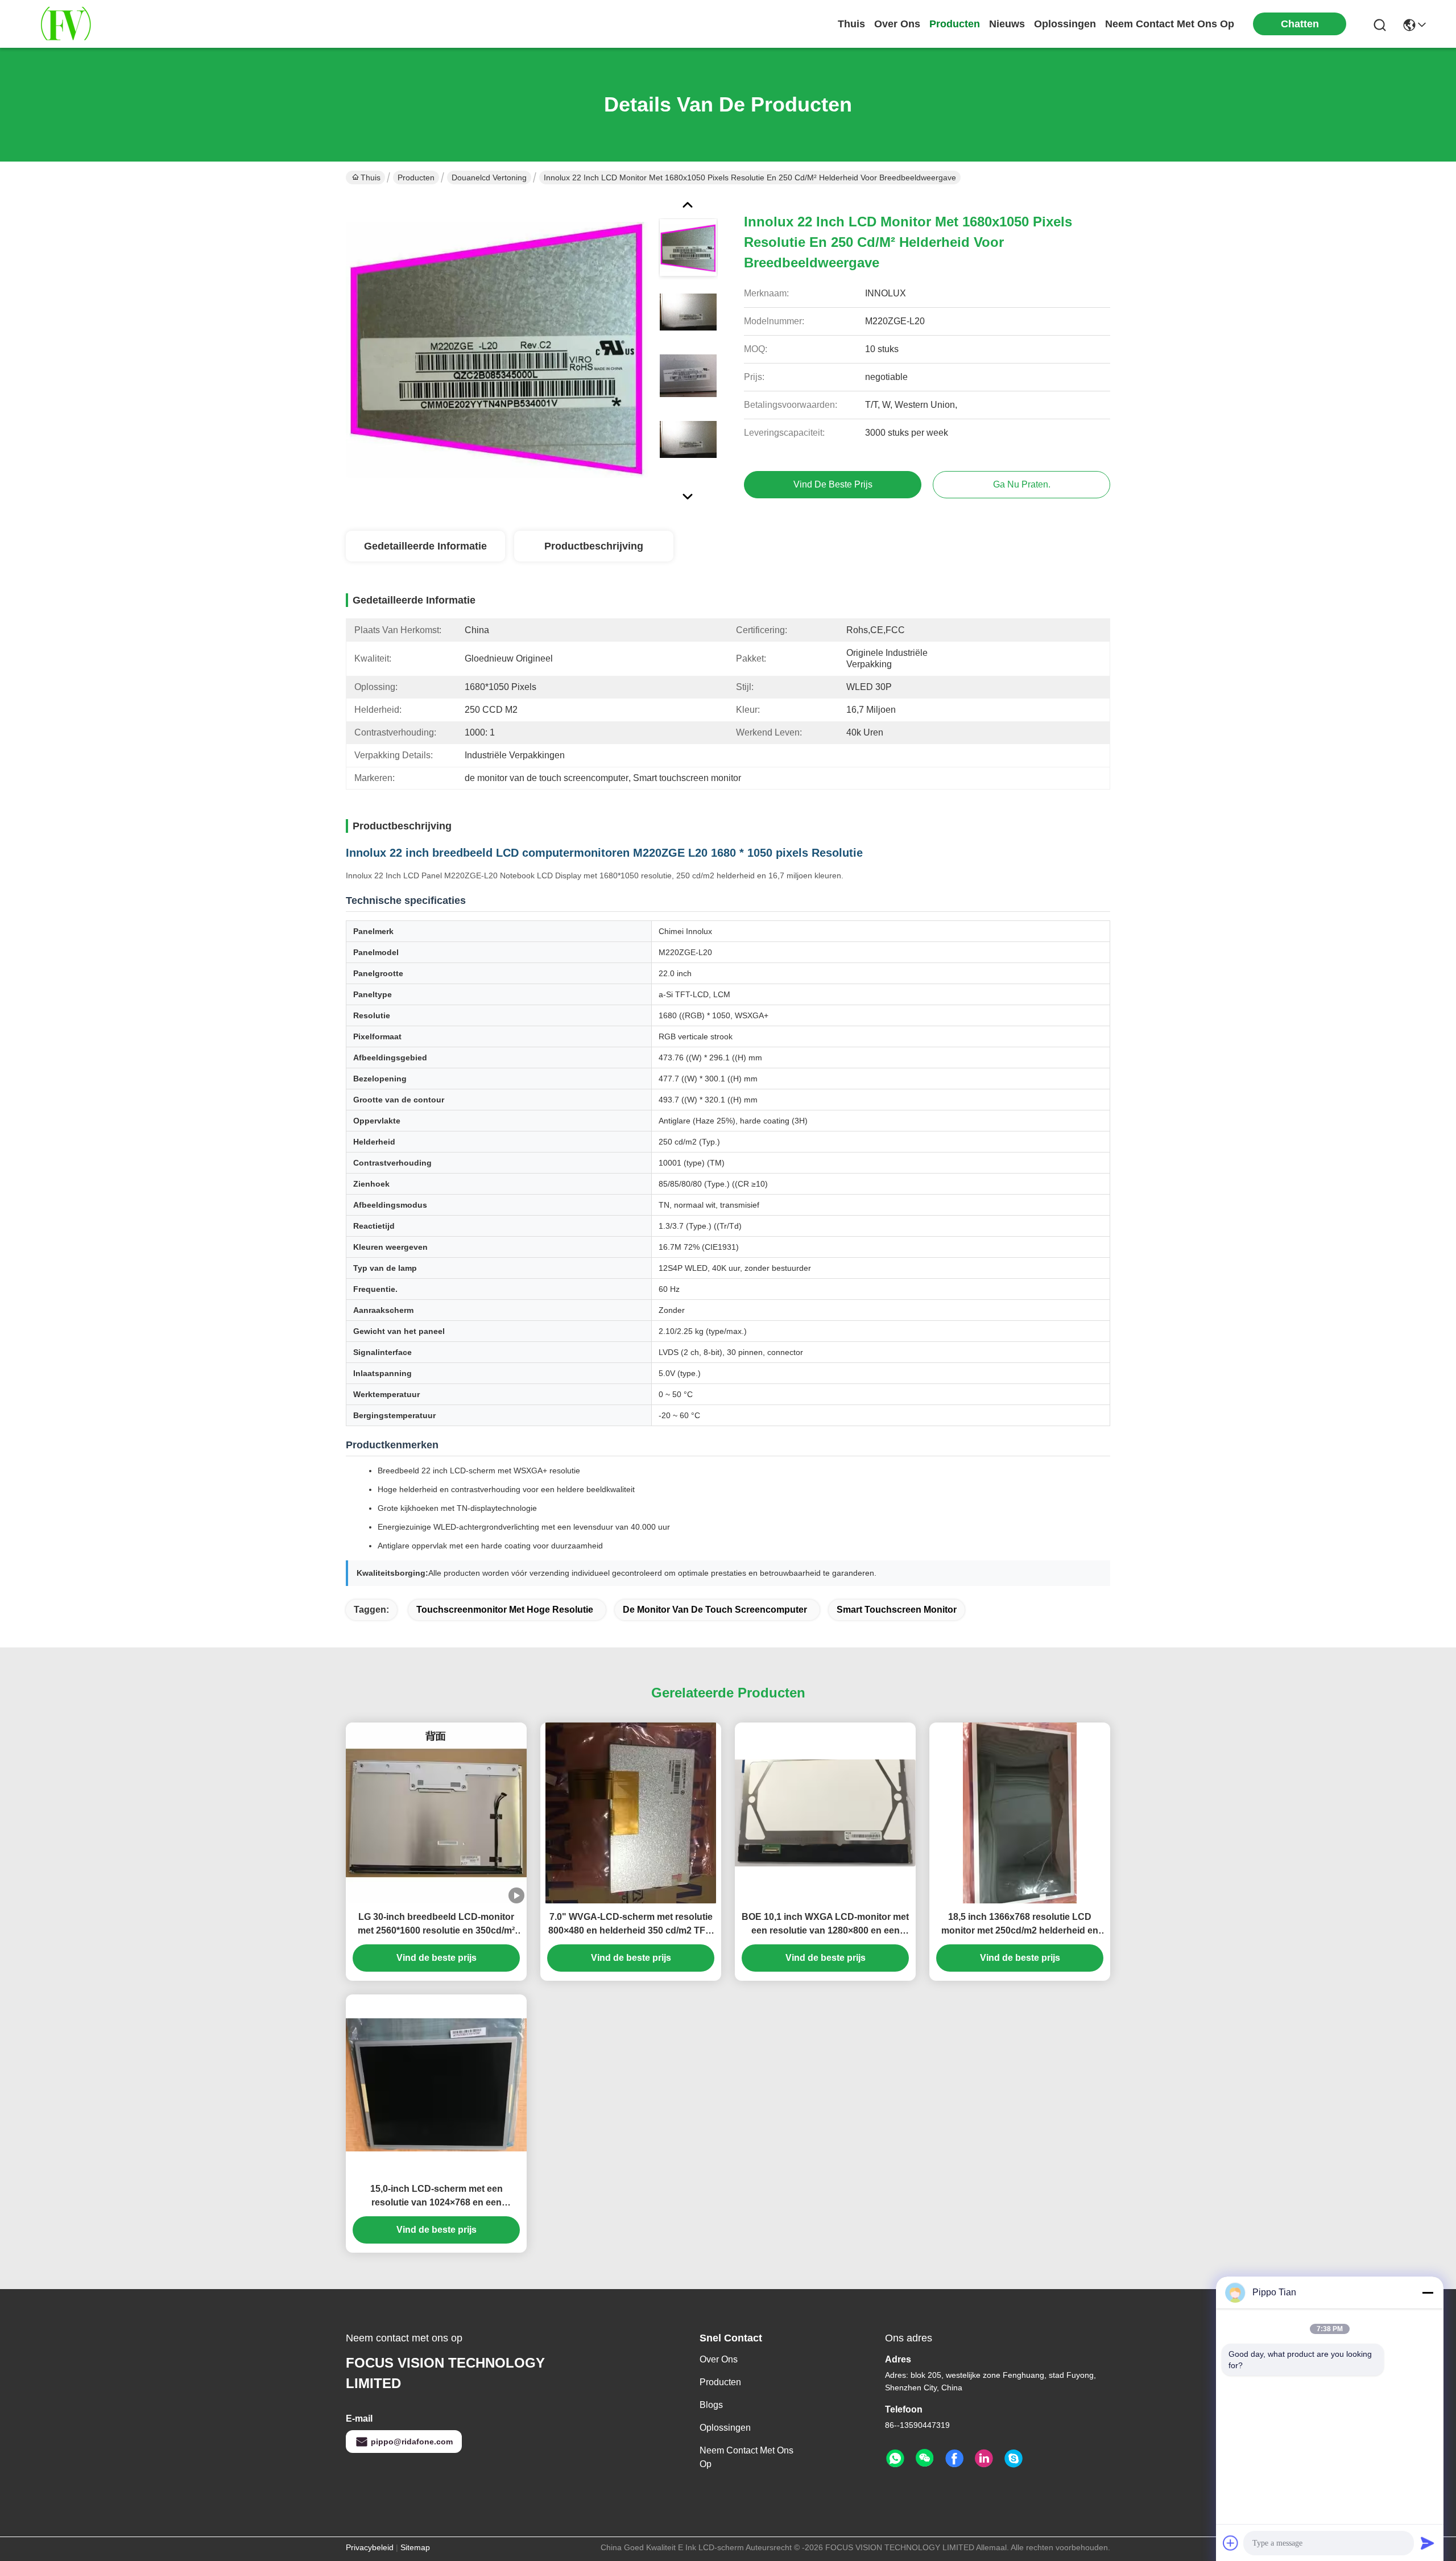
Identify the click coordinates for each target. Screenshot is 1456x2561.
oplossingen (1065, 24)
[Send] (1428, 2543)
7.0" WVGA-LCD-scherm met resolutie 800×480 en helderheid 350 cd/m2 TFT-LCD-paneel (631, 1925)
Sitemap (415, 2547)
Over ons (719, 2359)
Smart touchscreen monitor (897, 1610)
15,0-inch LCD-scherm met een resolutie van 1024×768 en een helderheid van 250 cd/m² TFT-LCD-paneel (437, 2197)
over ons (897, 24)
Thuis (851, 24)
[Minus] (1428, 2292)
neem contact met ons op (1170, 24)
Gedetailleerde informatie (425, 546)
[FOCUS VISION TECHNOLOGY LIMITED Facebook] (954, 2459)
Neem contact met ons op (746, 2457)
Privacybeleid (370, 2547)
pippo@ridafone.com (412, 2442)
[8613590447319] (895, 2459)
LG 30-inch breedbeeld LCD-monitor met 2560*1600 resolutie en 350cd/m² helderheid (436, 1925)
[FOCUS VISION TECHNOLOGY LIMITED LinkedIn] (984, 2459)
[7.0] (631, 1813)
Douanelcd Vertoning (489, 177)
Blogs (711, 2405)
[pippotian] (1014, 2459)
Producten (416, 177)
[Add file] (1231, 2543)
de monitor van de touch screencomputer (715, 1610)
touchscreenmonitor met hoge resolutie (505, 1610)
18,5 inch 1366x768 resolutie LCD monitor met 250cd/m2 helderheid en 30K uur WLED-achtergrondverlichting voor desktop (1020, 1925)
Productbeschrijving (594, 546)
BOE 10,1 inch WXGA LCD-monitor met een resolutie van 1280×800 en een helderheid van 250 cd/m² (825, 1925)
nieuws (1007, 24)
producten (955, 24)
